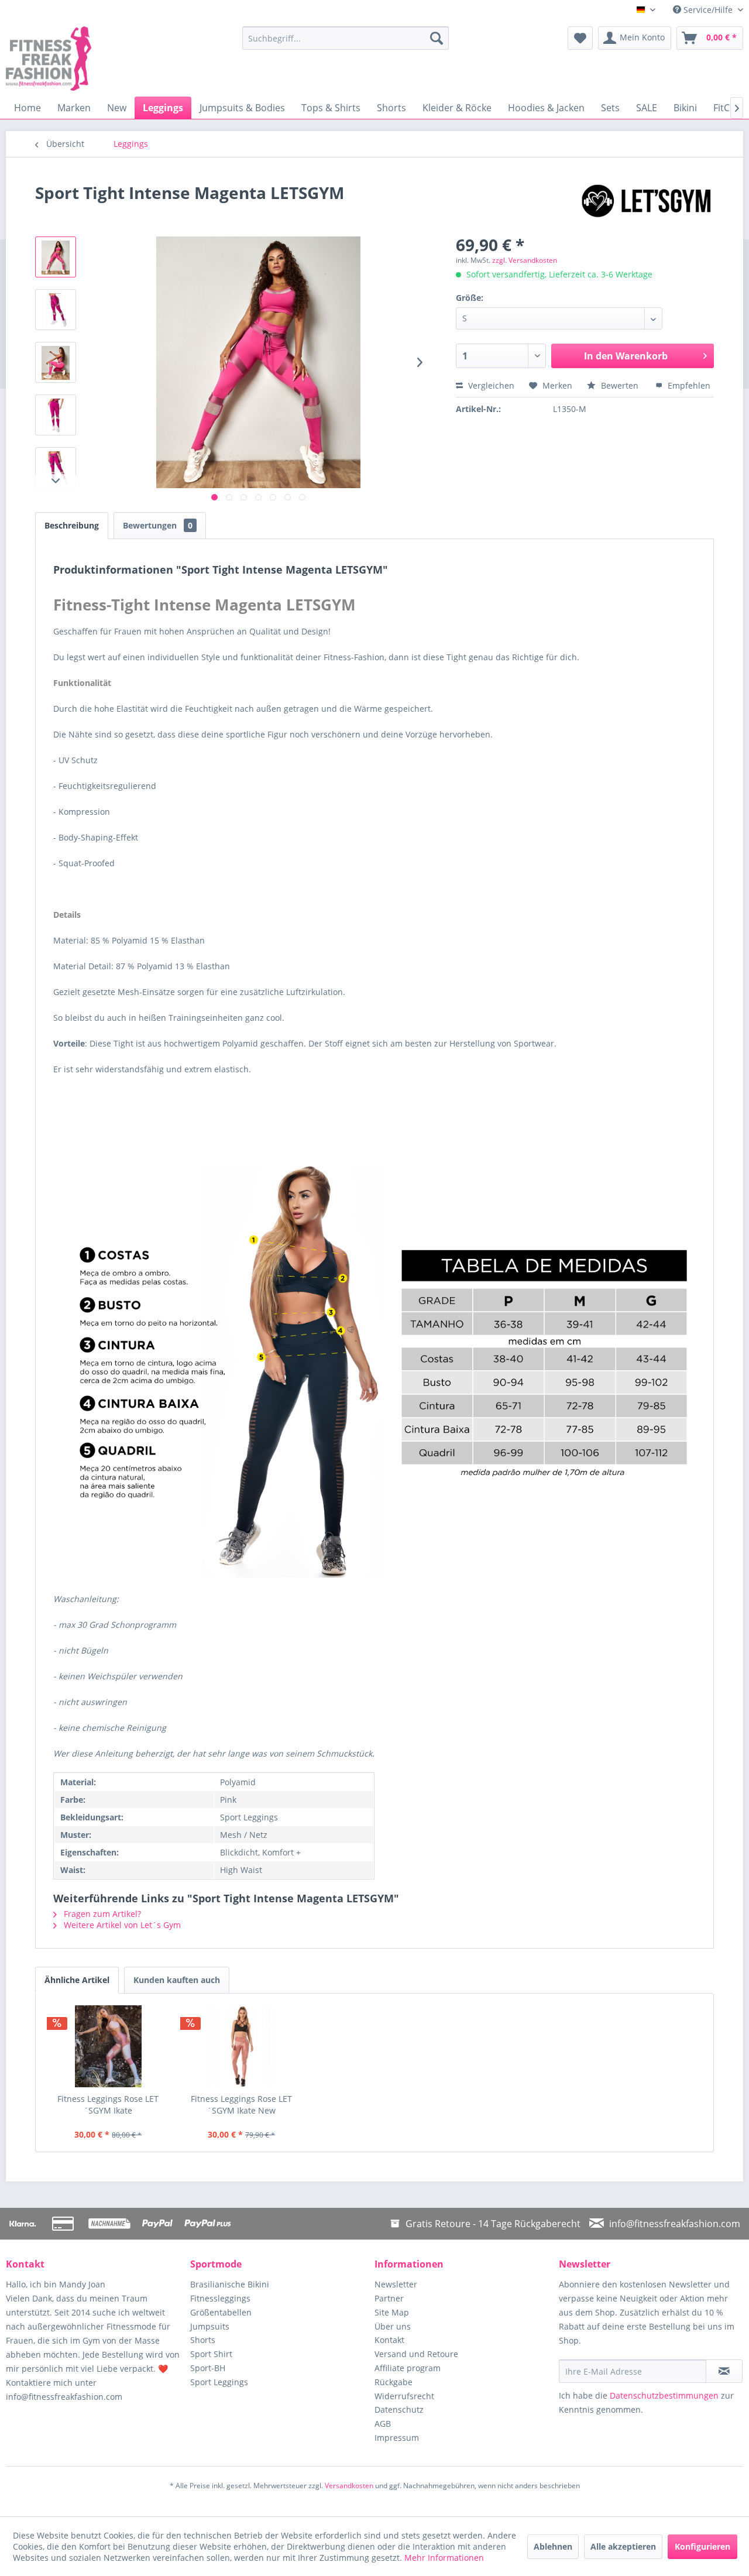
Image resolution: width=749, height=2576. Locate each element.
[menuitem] (346, 38)
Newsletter (396, 2284)
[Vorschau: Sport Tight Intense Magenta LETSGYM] (56, 257)
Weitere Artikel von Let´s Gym (121, 1925)
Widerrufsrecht (404, 2396)
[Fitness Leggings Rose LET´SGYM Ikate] (108, 2046)
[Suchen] (437, 38)
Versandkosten (349, 2486)
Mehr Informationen (444, 2558)
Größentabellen (221, 2312)
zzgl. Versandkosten (525, 260)
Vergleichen (490, 385)
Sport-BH (208, 2368)
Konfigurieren (702, 2546)
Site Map (392, 2312)
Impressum (397, 2438)
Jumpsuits (210, 2326)
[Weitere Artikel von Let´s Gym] (646, 204)
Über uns (393, 2326)
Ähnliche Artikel (77, 1980)
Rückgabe (394, 2382)
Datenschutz (399, 2409)
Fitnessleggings (220, 2298)
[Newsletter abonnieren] (724, 2371)
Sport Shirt (211, 2354)
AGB (383, 2424)
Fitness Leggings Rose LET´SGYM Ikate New (241, 2105)
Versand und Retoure (416, 2354)
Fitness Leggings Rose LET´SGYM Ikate (108, 2105)
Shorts (203, 2340)
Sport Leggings (219, 2382)
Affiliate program (408, 2368)
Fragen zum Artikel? (101, 1914)
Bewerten (620, 385)
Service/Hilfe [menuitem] (708, 10)
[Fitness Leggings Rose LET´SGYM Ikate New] (242, 2046)
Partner (389, 2298)
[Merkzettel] (580, 38)
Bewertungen (158, 525)
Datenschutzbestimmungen (664, 2395)
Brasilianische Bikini (230, 2284)
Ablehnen (553, 2546)
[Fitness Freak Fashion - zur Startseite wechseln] (97, 59)
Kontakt (389, 2340)
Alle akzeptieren (623, 2546)
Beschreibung (72, 525)
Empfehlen (688, 385)
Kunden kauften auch (177, 1980)
